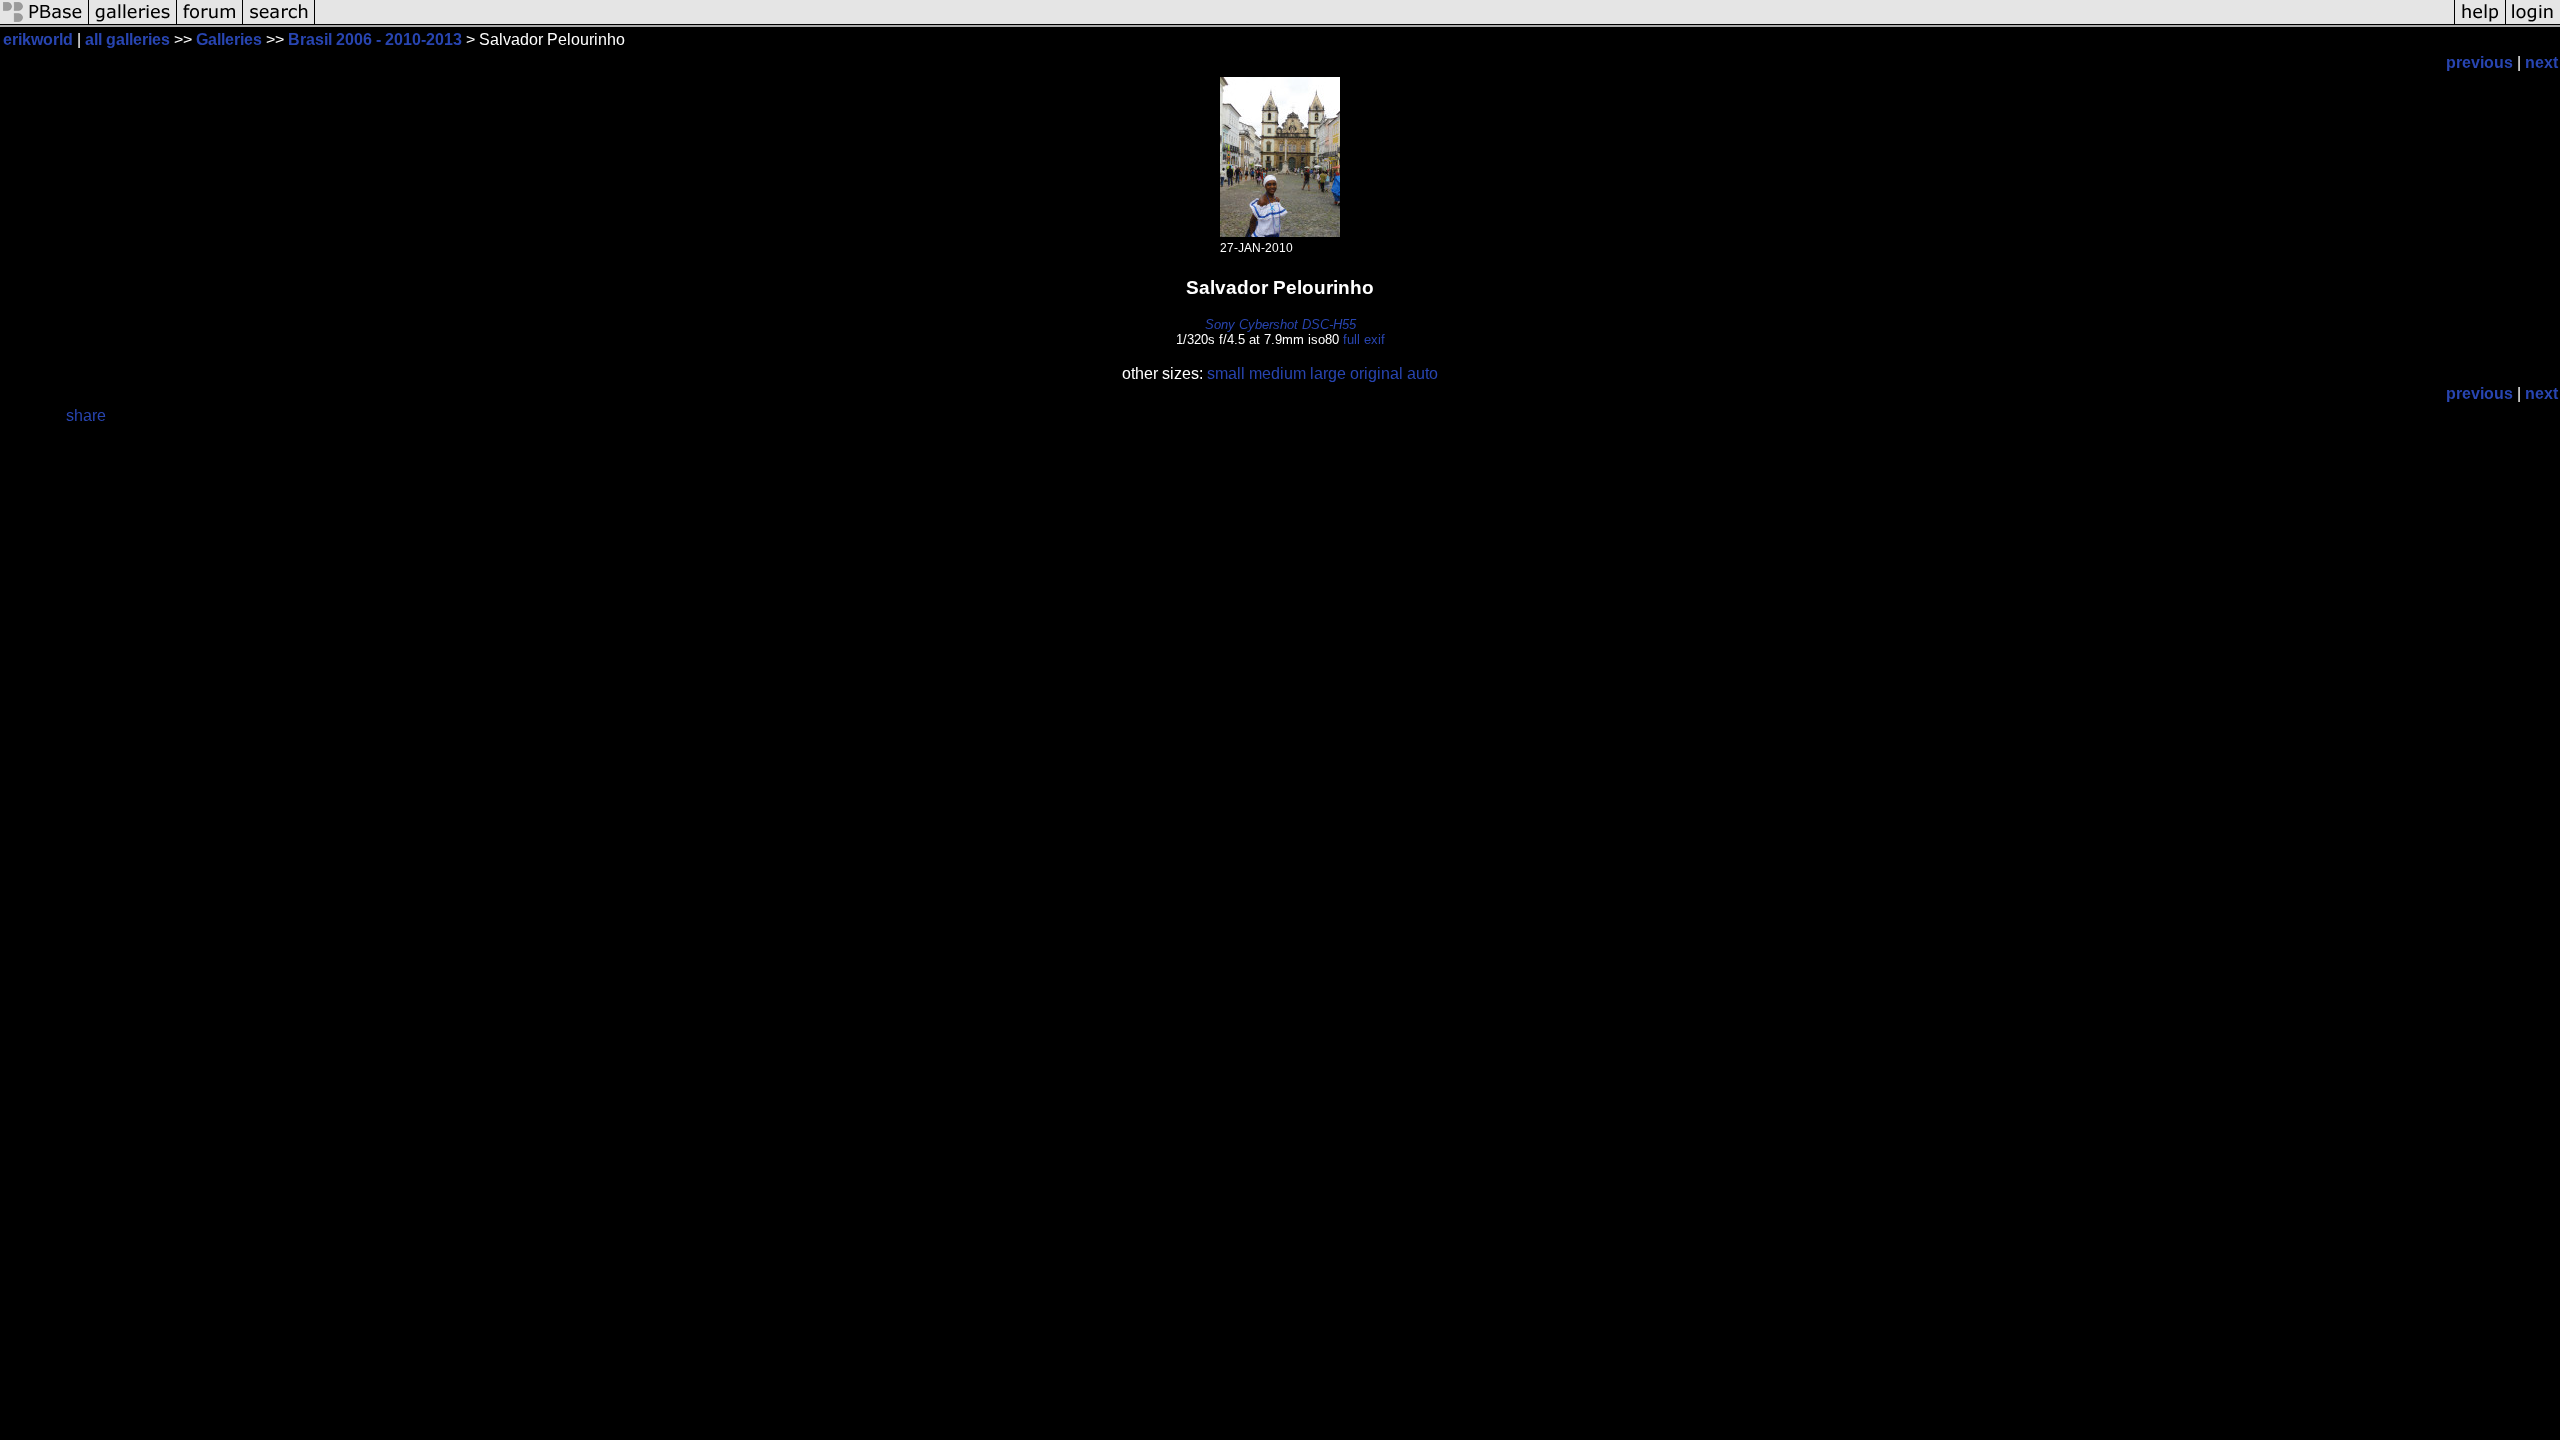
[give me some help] (2480, 22)
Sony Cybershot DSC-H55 (1280, 324)
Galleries (229, 39)
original (1376, 373)
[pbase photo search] (279, 22)
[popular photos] (1384, 22)
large (1328, 373)
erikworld (38, 39)
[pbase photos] (44, 22)
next (2541, 62)
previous (2479, 62)
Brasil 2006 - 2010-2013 (375, 39)
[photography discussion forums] (210, 22)
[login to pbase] (2533, 22)
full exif (1364, 339)
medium (1277, 373)
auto (1422, 373)
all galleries (127, 39)
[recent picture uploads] (133, 22)
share (86, 415)
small (1226, 373)
